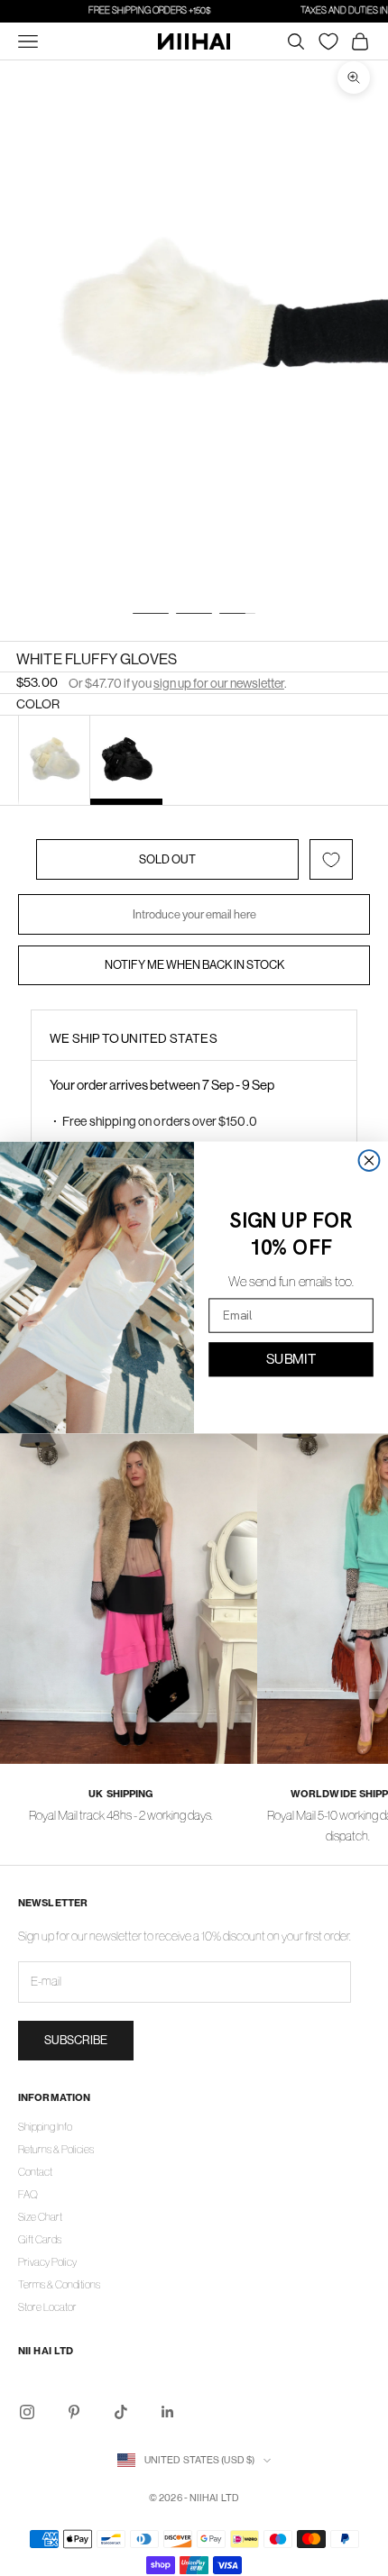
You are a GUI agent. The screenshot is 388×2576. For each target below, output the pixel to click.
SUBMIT (291, 1359)
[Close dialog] (370, 1160)
